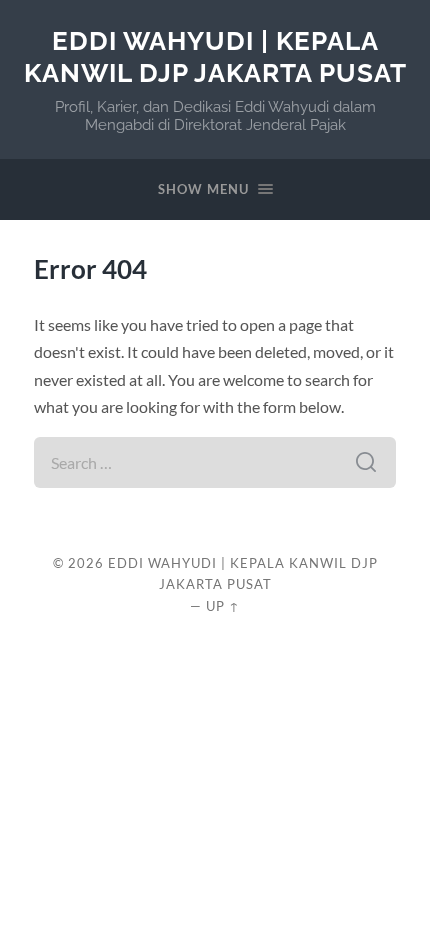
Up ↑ (223, 606)
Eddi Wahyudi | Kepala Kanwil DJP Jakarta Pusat (215, 56)
